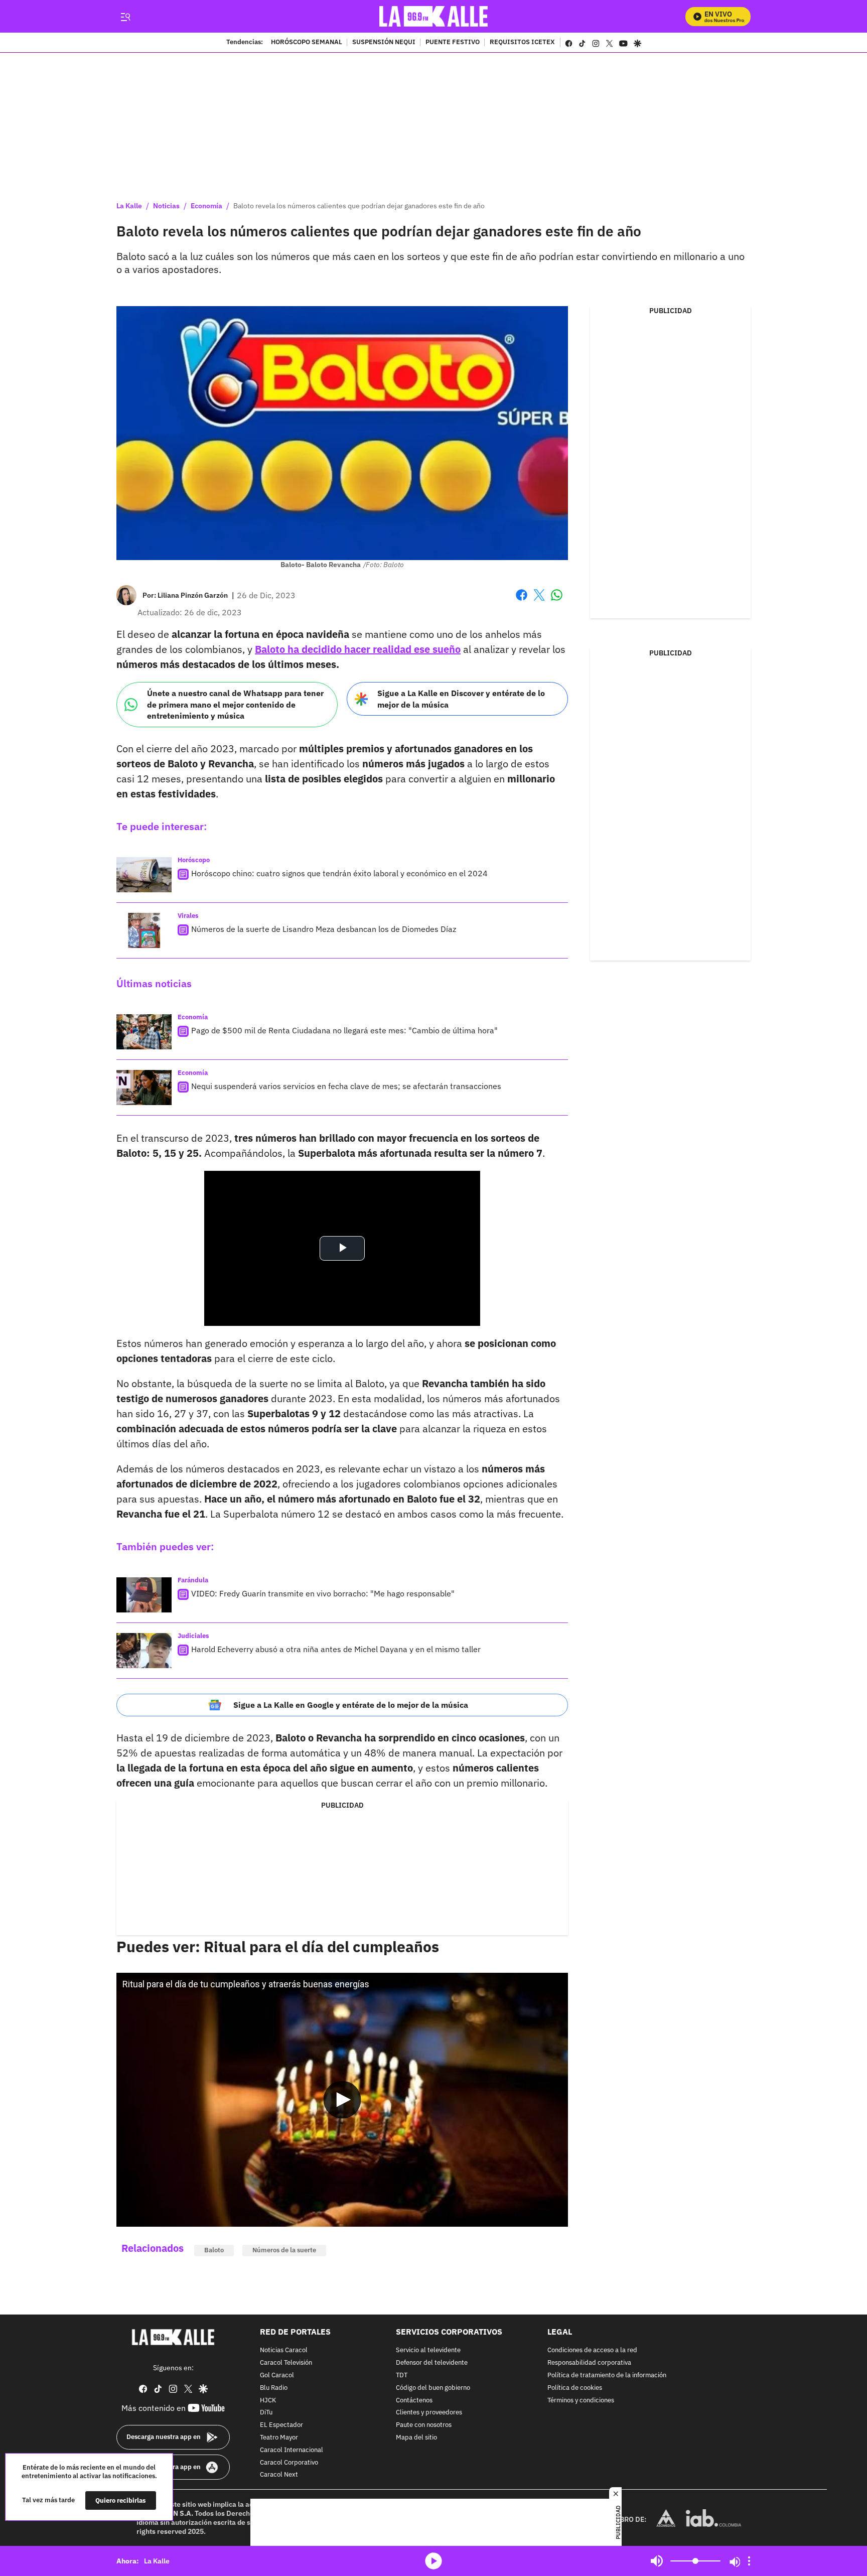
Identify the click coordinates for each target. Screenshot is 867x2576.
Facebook (522, 601)
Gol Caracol (277, 2376)
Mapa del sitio (416, 2438)
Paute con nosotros (424, 2425)
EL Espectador (281, 2425)
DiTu (266, 2413)
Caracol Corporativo (289, 2462)
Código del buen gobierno (433, 2388)
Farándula (193, 1580)
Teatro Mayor (279, 2438)
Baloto (214, 2250)
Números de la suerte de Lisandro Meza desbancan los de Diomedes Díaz (324, 929)
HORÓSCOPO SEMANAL (307, 43)
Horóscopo (194, 860)
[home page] (434, 16)
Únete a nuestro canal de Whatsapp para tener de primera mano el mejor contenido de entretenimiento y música (235, 704)
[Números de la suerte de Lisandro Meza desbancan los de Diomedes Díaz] (144, 930)
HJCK (268, 2400)
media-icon (434, 2561)
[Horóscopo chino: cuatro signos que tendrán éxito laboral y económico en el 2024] (144, 875)
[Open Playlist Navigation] (749, 2561)
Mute (657, 2561)
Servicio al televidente (428, 2350)
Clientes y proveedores (429, 2413)
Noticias (166, 206)
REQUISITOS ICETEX (522, 43)
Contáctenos (414, 2400)
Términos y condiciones (581, 2400)
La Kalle (129, 206)
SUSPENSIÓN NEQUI (384, 43)
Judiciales (193, 1636)
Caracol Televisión (286, 2363)
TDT (402, 2376)
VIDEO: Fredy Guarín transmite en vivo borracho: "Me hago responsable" (323, 1593)
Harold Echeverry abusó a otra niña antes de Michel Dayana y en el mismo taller (336, 1649)
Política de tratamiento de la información (607, 2376)
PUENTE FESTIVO (453, 43)
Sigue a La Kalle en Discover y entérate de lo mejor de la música (461, 699)
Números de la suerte (284, 2250)
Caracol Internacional (292, 2450)
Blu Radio (274, 2388)
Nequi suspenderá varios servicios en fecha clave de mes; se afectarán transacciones (346, 1086)
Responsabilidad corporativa (589, 2363)
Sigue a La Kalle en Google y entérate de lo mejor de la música (351, 1705)
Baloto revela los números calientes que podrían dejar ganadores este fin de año (359, 206)
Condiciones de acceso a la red (592, 2350)
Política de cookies (575, 2388)
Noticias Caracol (284, 2350)
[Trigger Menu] (125, 17)
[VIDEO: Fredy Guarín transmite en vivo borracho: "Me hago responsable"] (144, 1595)
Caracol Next (279, 2475)
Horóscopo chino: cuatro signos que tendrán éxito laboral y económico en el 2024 (339, 873)
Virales (188, 916)
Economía (206, 206)
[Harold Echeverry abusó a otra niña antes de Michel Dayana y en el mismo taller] (144, 1651)
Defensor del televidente (432, 2363)
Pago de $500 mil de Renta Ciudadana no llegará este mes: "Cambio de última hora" (344, 1030)
